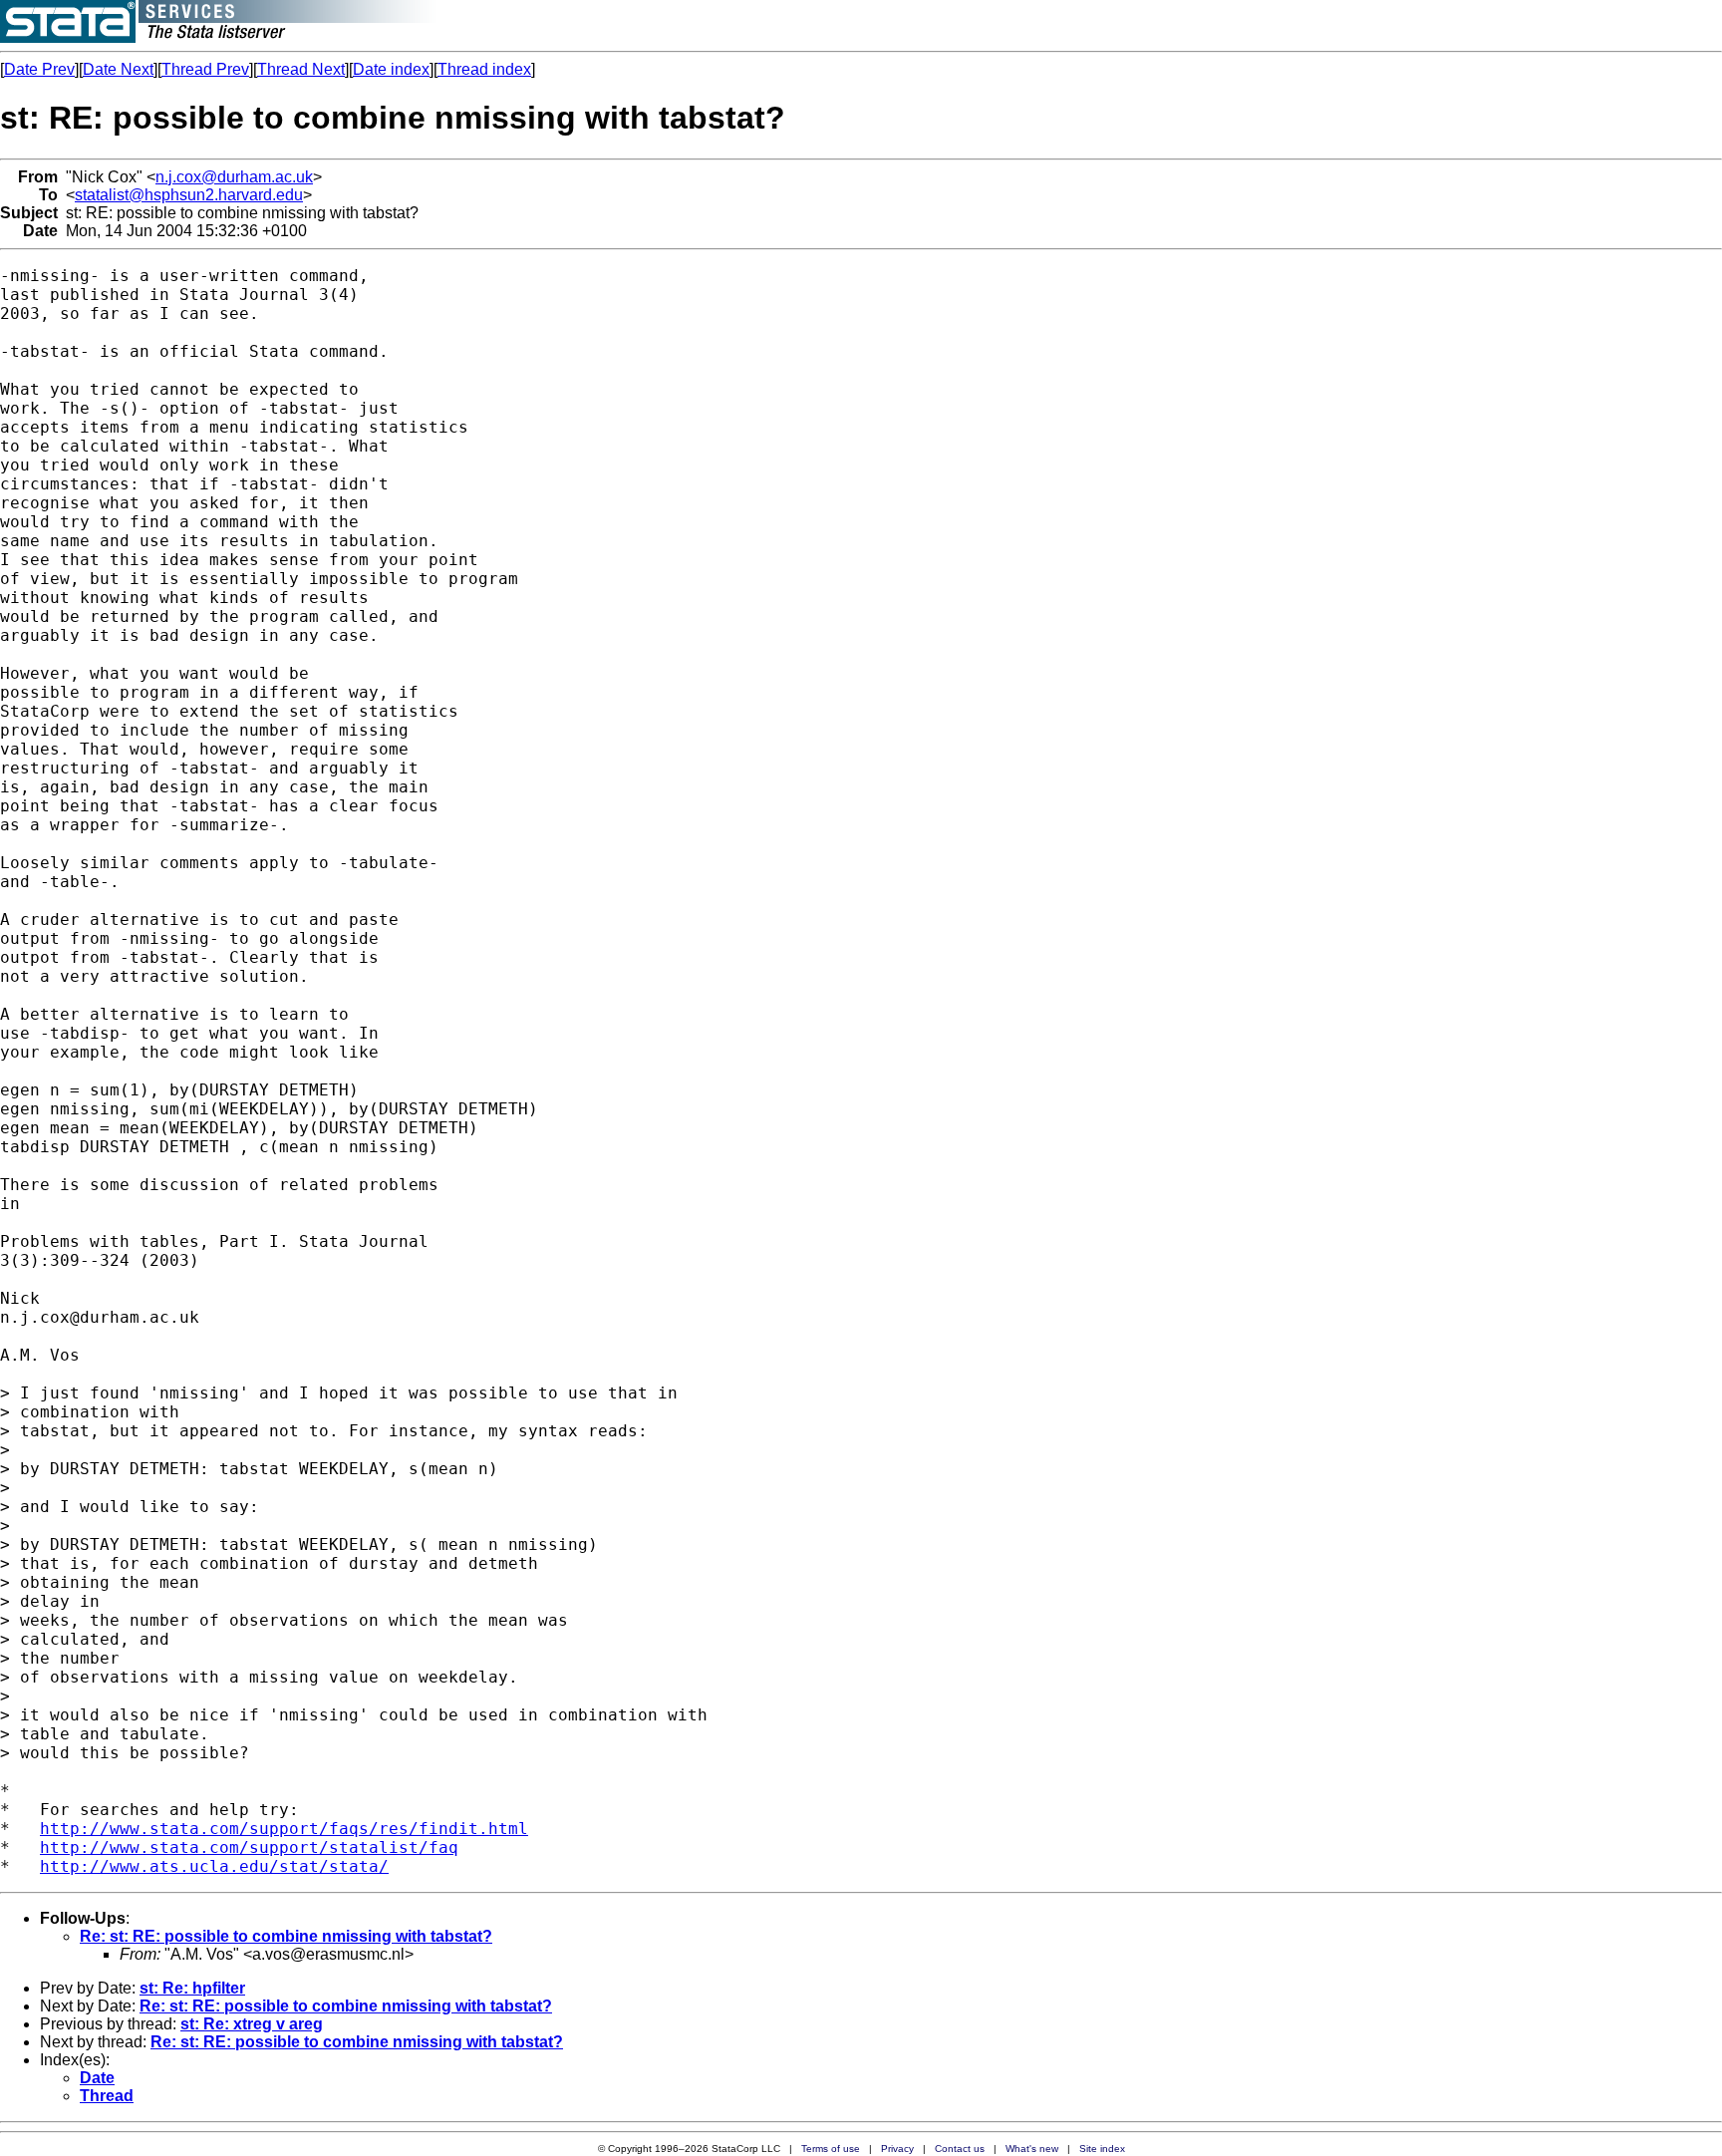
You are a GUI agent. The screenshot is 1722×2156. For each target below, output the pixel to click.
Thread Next (301, 69)
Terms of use (831, 2149)
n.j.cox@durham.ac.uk (234, 177)
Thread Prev (205, 69)
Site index (1102, 2149)
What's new (1032, 2149)
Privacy (897, 2149)
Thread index (484, 69)
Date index (391, 69)
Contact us (960, 2149)
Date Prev (39, 69)
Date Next (118, 69)
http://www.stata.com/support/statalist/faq (249, 1848)
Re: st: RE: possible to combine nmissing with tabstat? (286, 1936)
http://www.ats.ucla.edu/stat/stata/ (214, 1866)
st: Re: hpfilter (192, 1988)
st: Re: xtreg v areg (252, 2024)
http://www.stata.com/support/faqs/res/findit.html (284, 1829)
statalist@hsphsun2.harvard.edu (189, 195)
